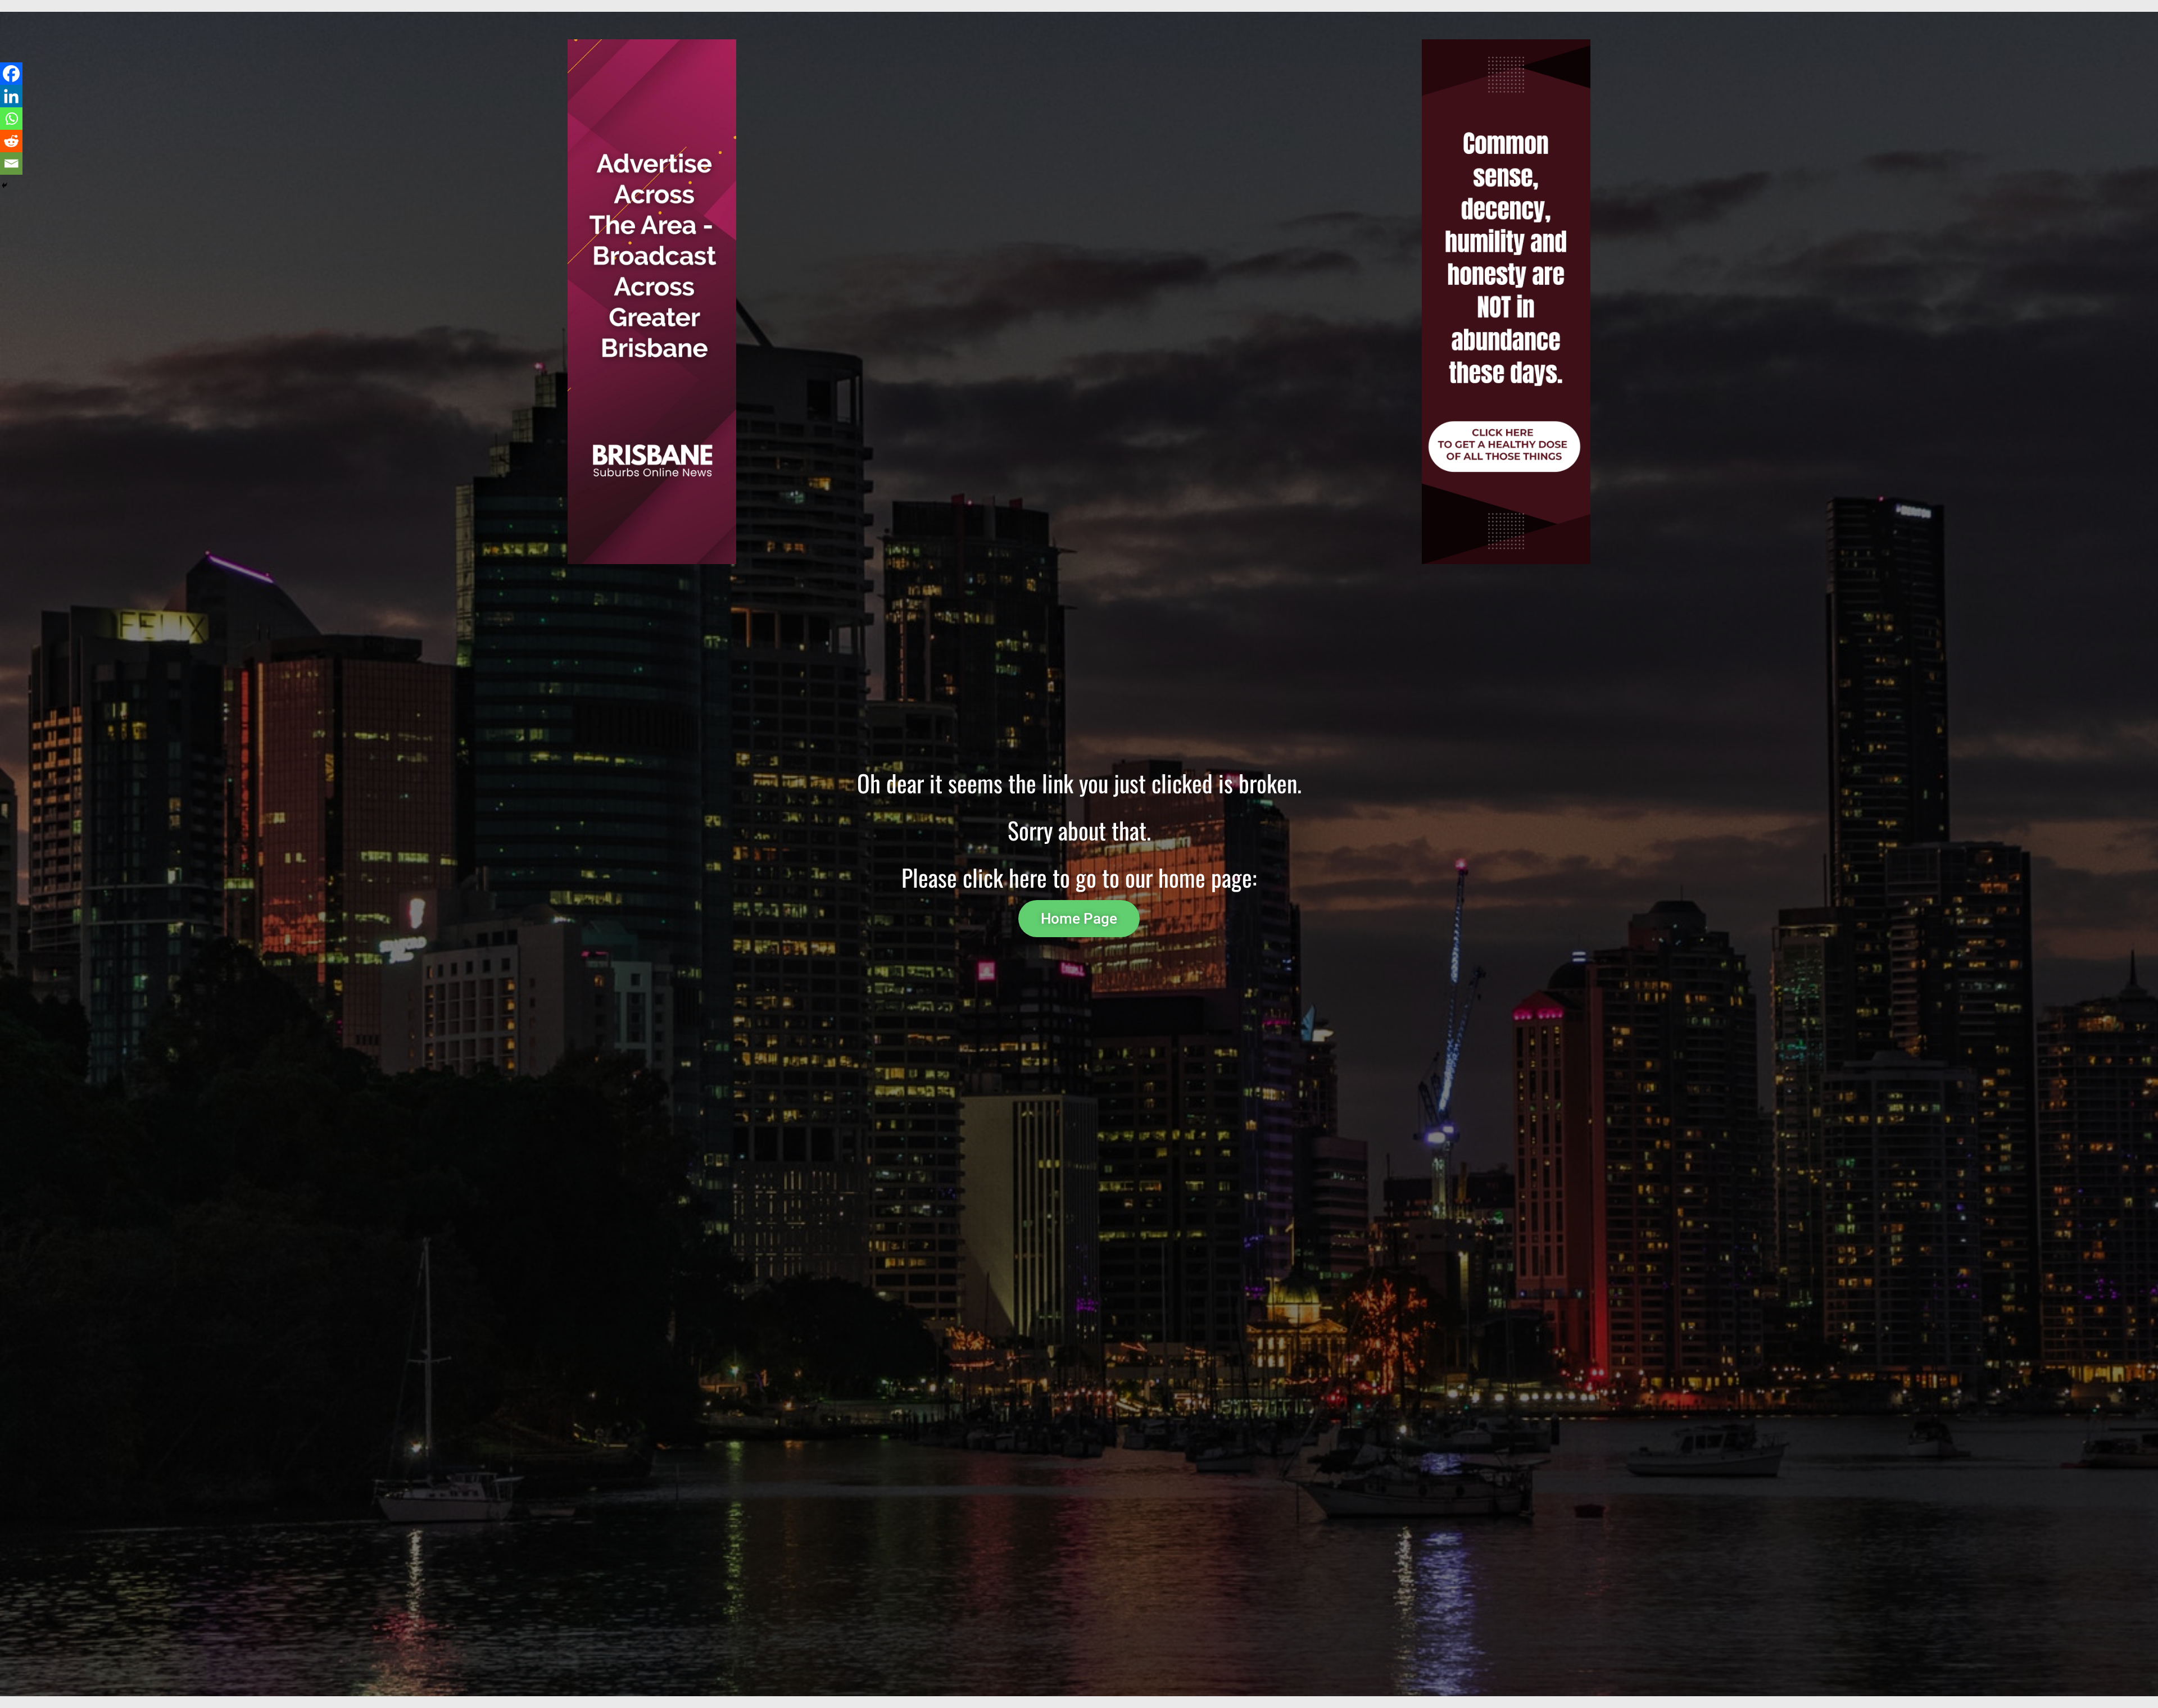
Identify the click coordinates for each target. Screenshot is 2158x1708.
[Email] (11, 163)
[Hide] (4, 185)
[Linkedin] (11, 96)
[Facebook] (11, 74)
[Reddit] (11, 141)
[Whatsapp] (11, 119)
